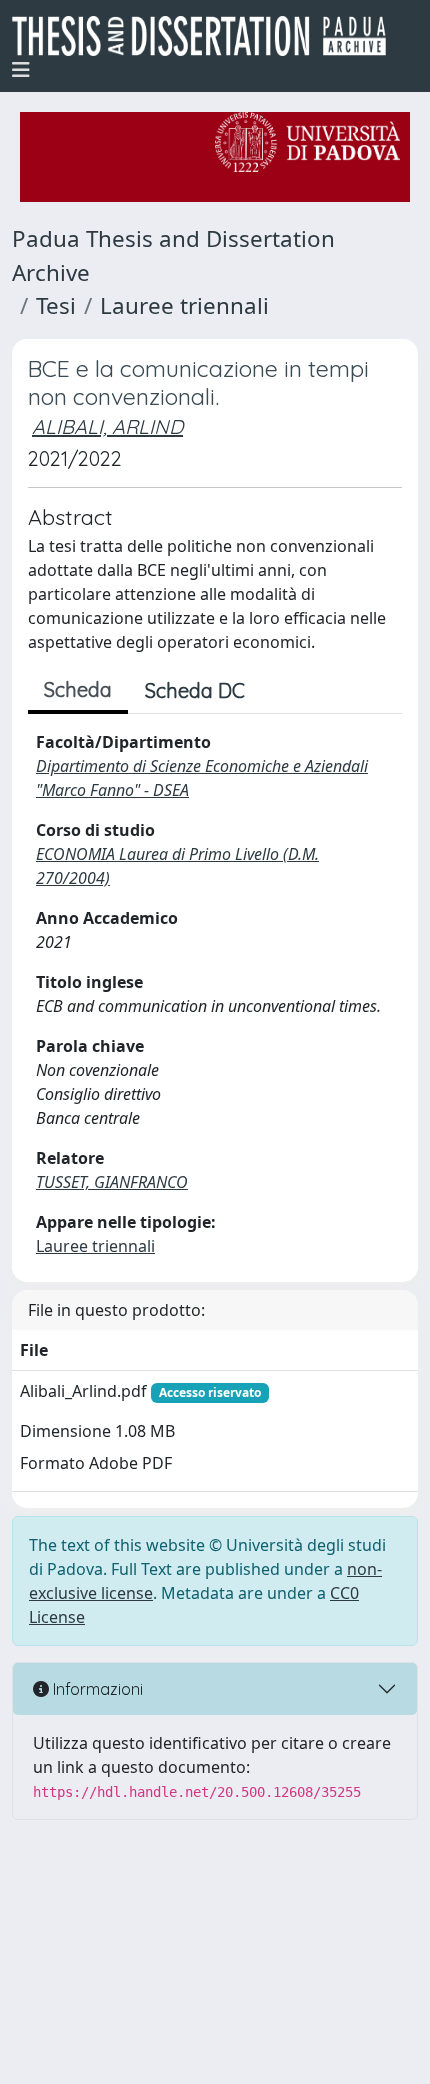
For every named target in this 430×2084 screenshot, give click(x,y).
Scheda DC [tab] (195, 690)
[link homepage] (207, 36)
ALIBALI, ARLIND (107, 426)
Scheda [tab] (78, 689)
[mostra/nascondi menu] (21, 70)
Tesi (56, 305)
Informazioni (96, 1689)
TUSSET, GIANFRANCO (112, 1182)
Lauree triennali (184, 305)
